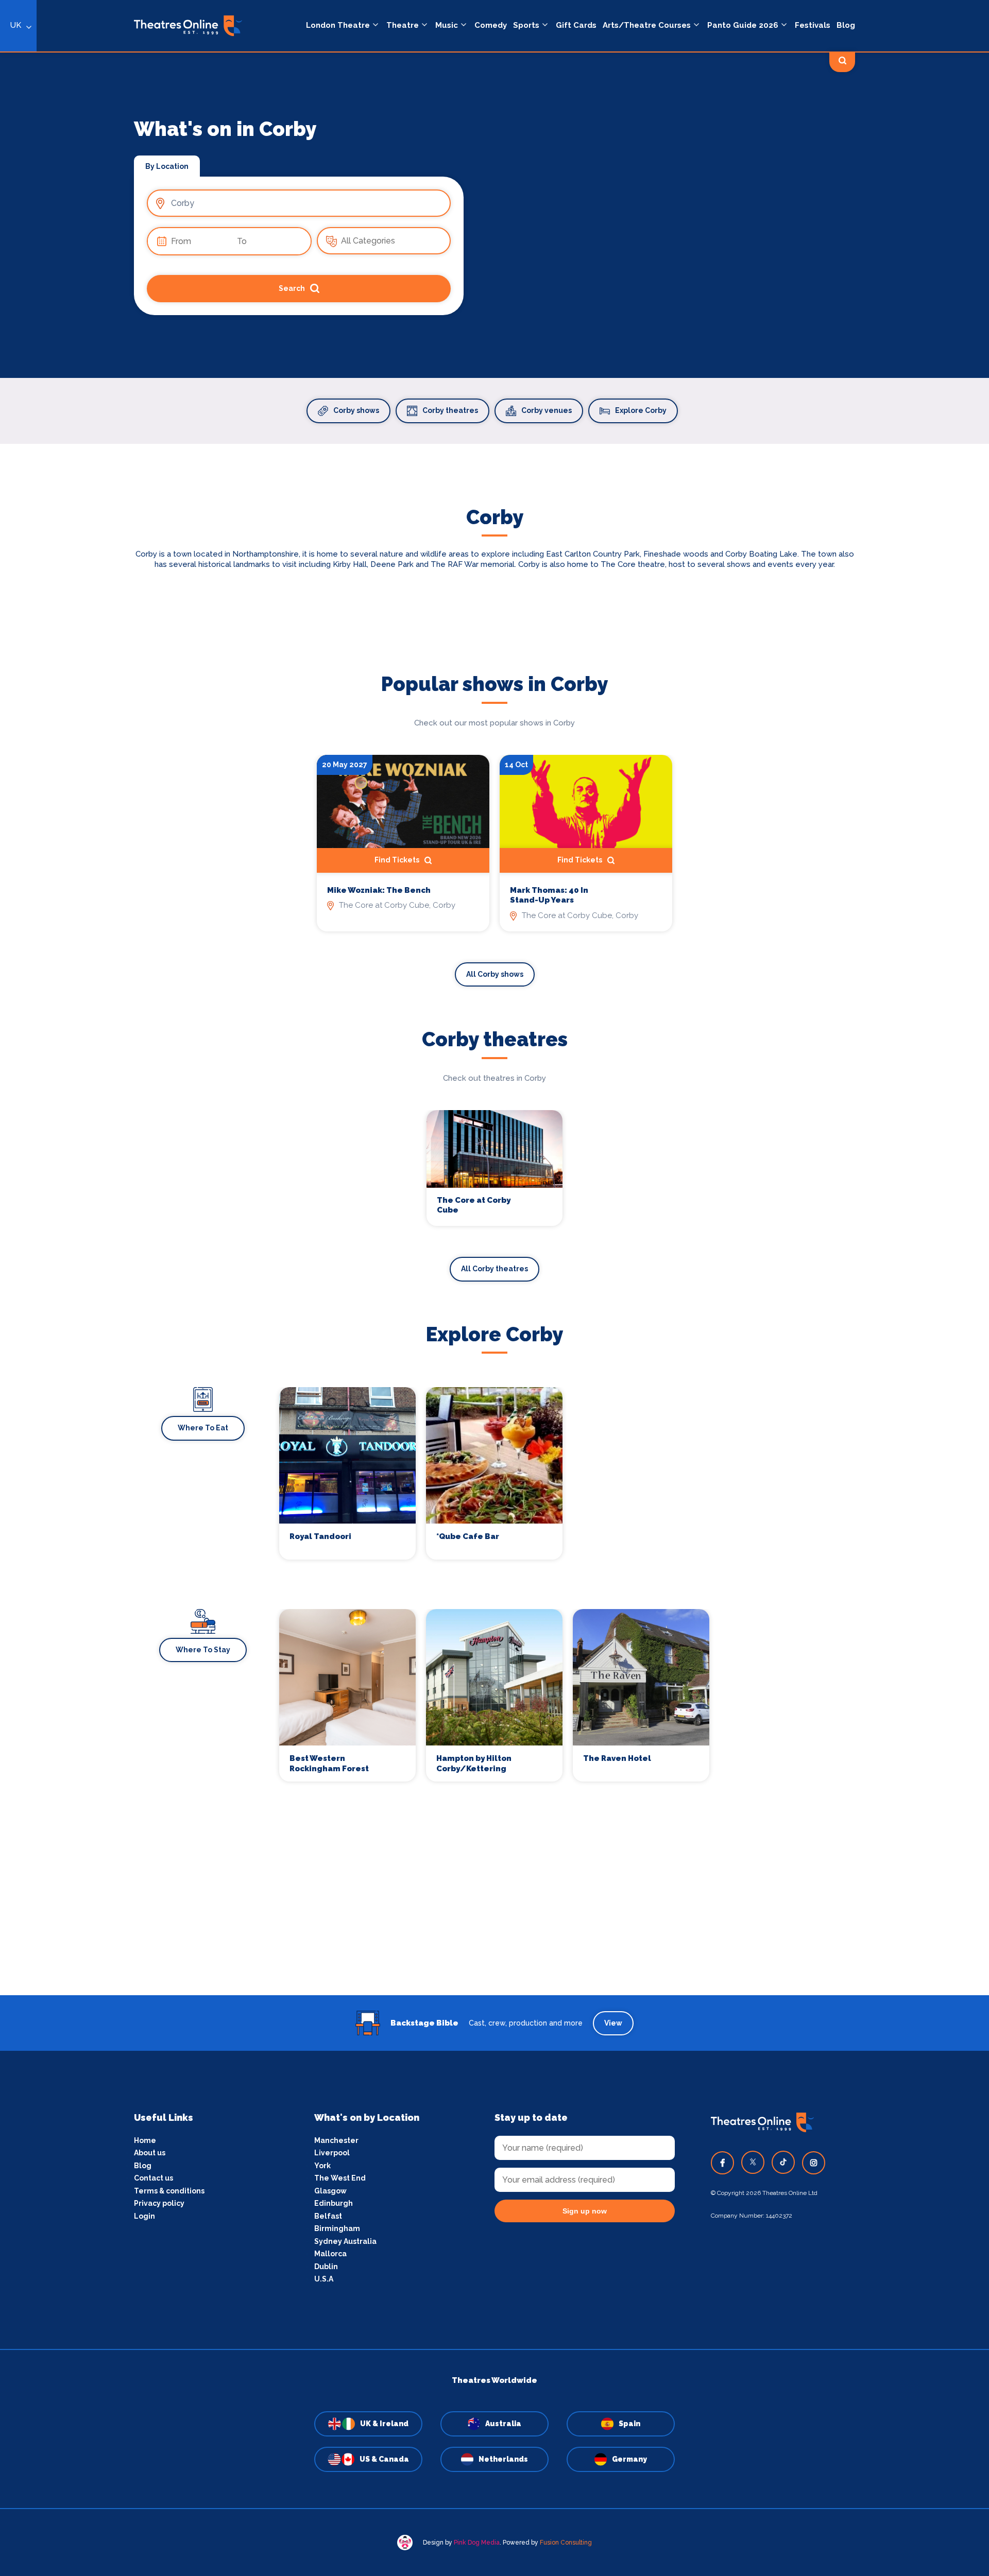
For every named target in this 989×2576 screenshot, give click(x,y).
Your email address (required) (460, 1261)
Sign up (495, 1381)
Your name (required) (444, 1317)
